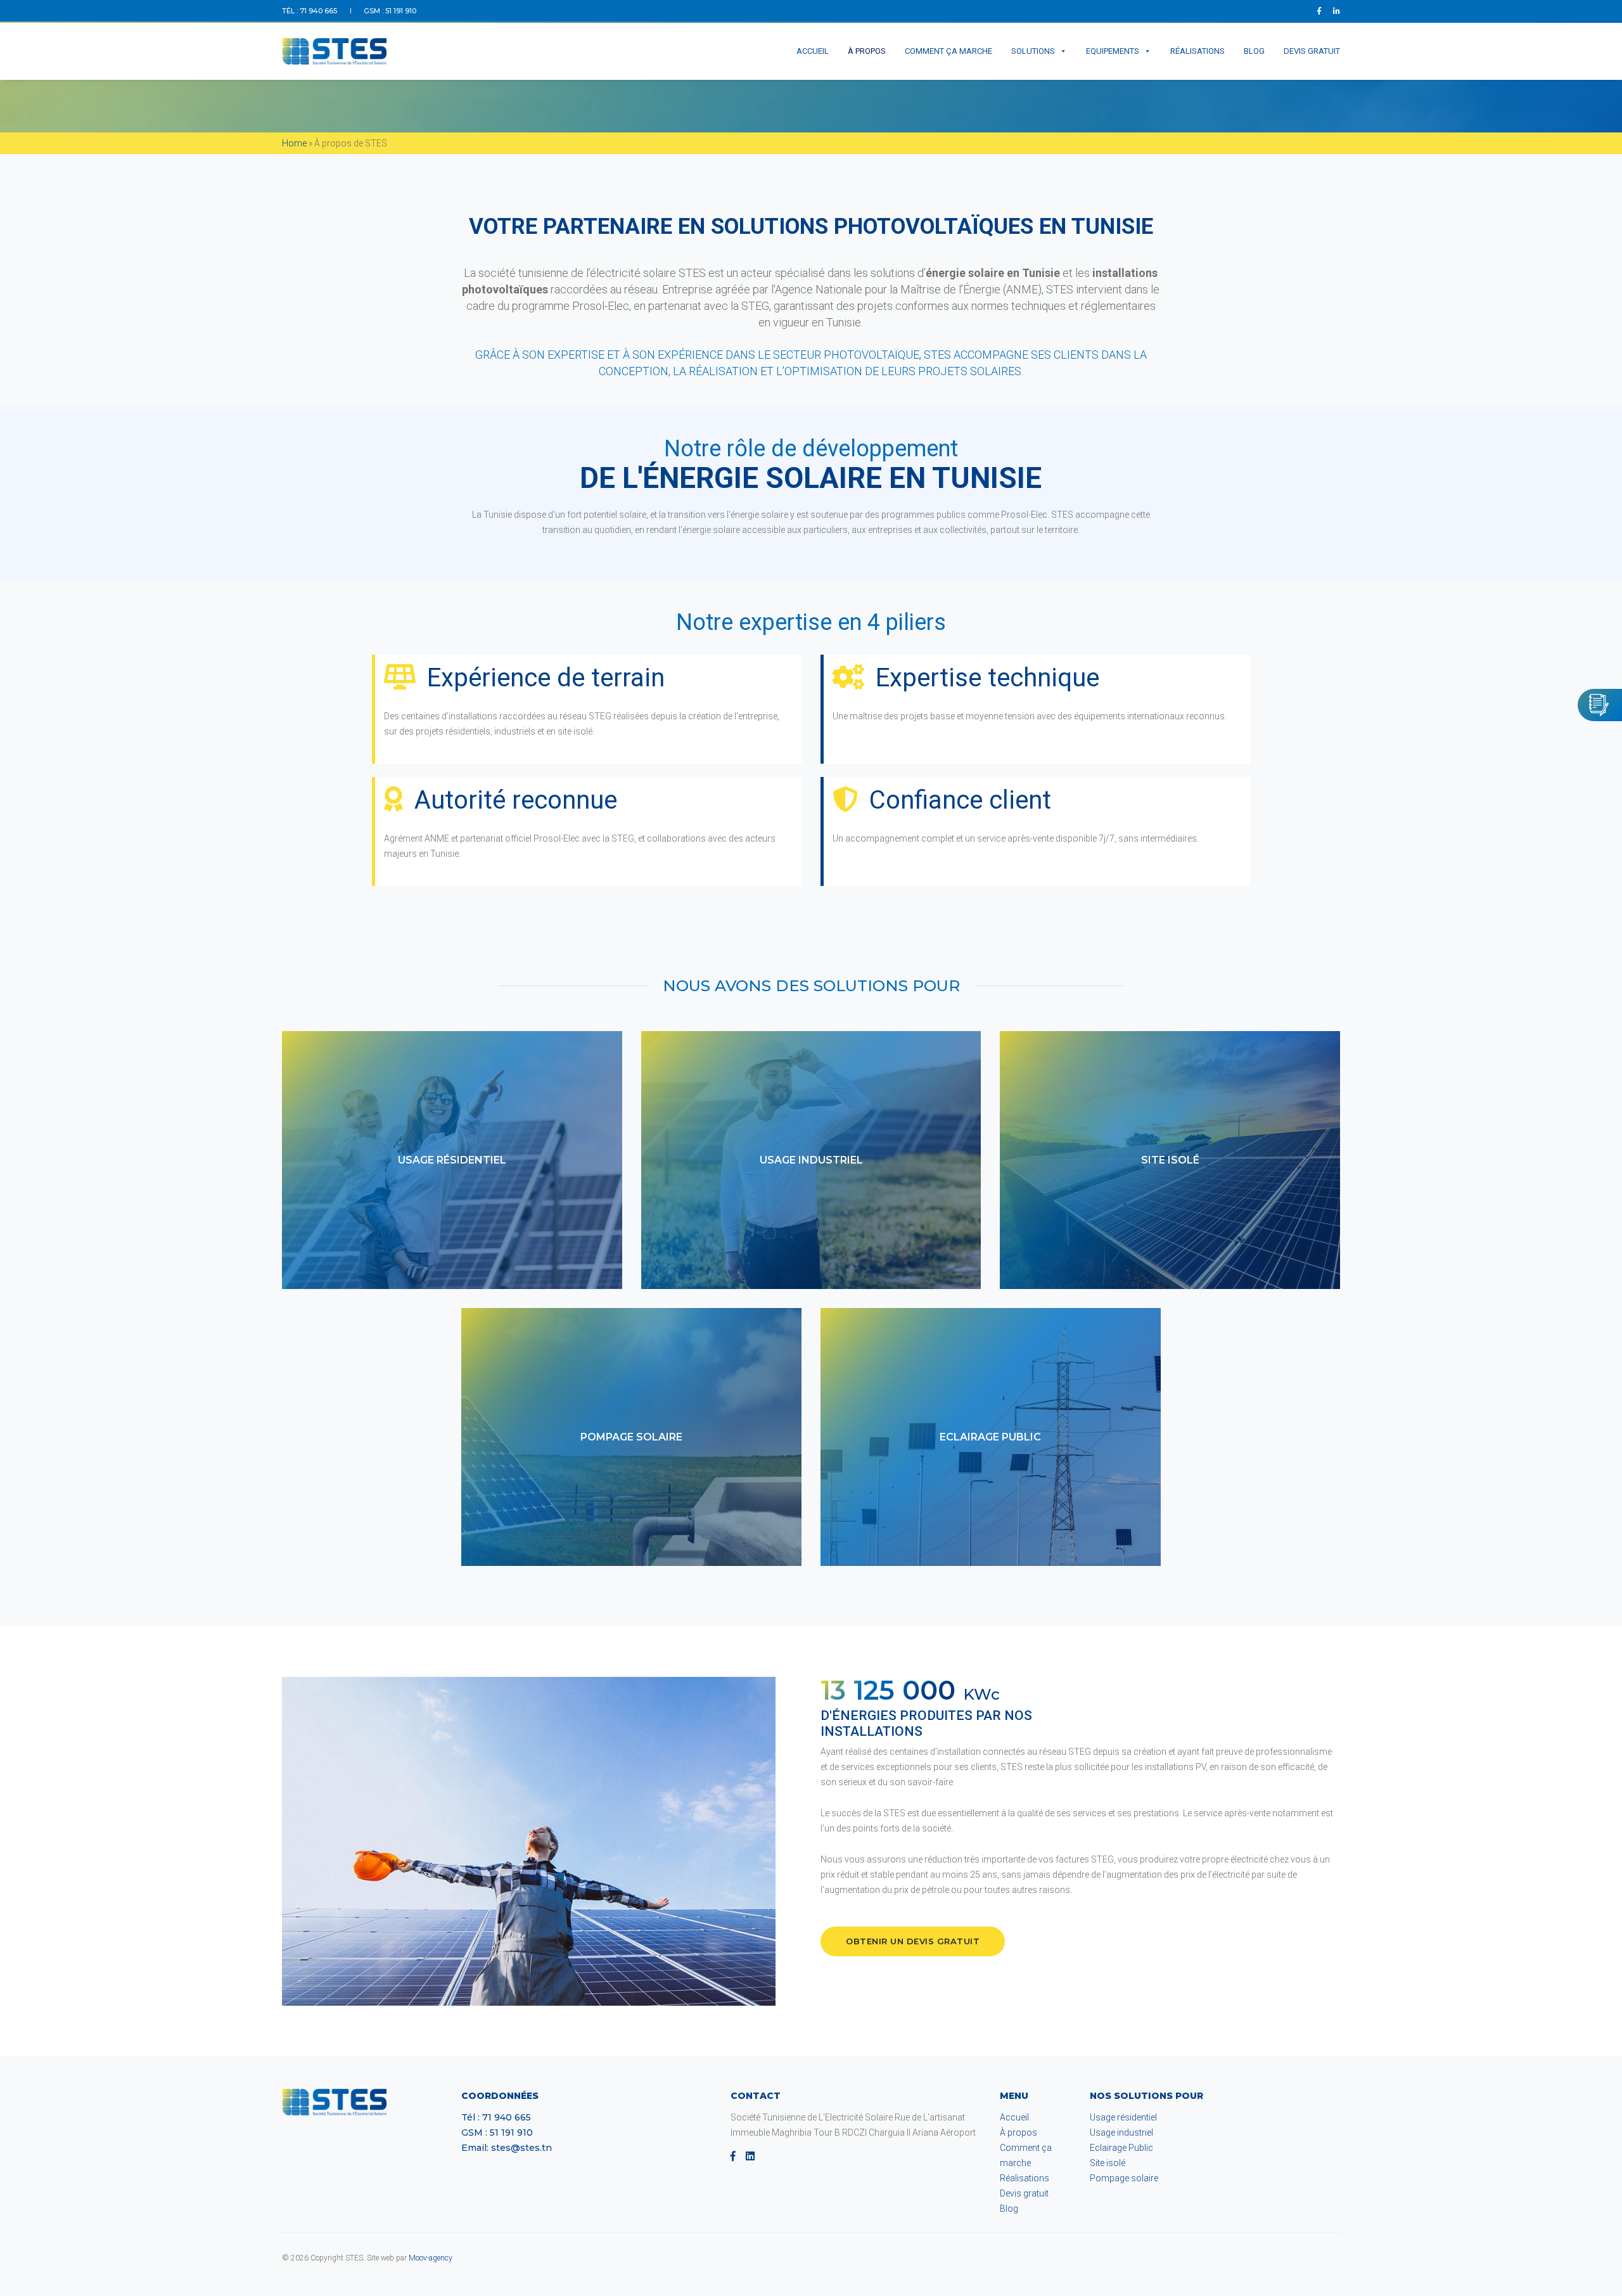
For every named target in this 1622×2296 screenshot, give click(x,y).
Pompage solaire (1124, 2178)
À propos (867, 51)
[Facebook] (1319, 11)
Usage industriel (1121, 2132)
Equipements (1113, 51)
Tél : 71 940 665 (310, 11)
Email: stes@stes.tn (507, 2148)
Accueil (813, 51)
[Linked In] (1334, 11)
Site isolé (1108, 2163)
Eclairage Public (1121, 2148)
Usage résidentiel (1123, 2117)
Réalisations (1197, 51)
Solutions (1033, 51)
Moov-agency (431, 2258)
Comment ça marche (948, 51)
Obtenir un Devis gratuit (913, 1941)
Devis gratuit (1312, 51)
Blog (1254, 51)
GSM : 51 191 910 (390, 11)
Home (294, 143)
